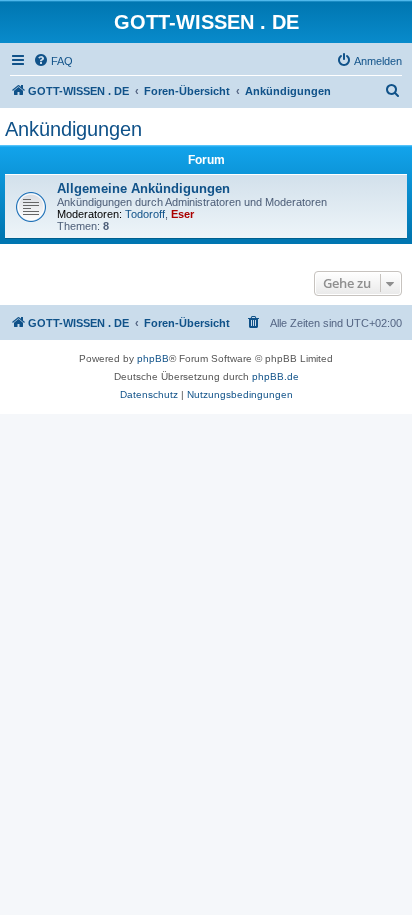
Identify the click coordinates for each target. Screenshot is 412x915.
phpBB (153, 358)
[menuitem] (53, 61)
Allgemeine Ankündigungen (143, 188)
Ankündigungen (73, 129)
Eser (182, 214)
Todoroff (145, 214)
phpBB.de (275, 376)
